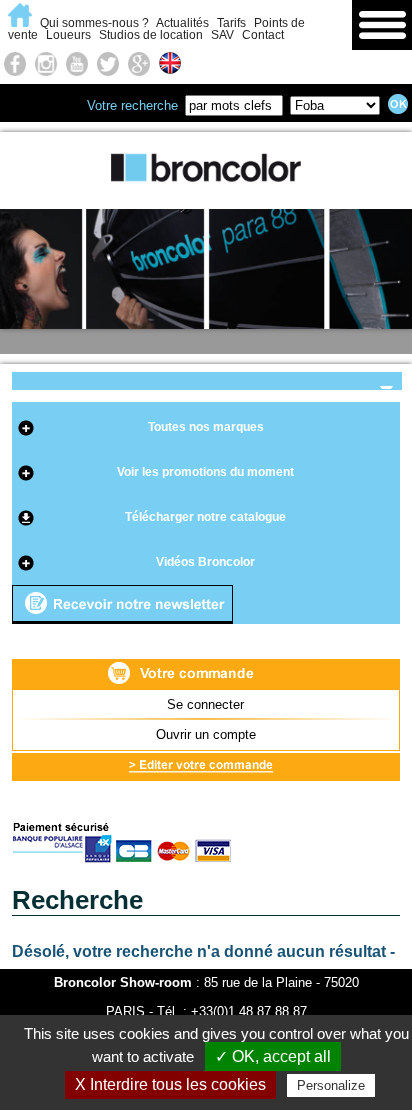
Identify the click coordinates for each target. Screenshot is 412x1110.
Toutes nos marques (206, 427)
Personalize (331, 1085)
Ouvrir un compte (206, 734)
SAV (222, 35)
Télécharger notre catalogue (205, 517)
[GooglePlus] (139, 63)
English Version (173, 64)
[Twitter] (108, 63)
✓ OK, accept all (273, 1056)
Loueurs (68, 35)
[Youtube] (77, 63)
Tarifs (231, 23)
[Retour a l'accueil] (22, 23)
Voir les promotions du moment (205, 472)
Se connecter (205, 704)
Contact (263, 35)
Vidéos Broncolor (205, 562)
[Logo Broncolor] (206, 195)
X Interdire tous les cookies (170, 1084)
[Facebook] (15, 63)
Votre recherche (132, 105)
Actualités (182, 23)
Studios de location (151, 35)
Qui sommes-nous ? (94, 23)
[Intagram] (46, 63)
